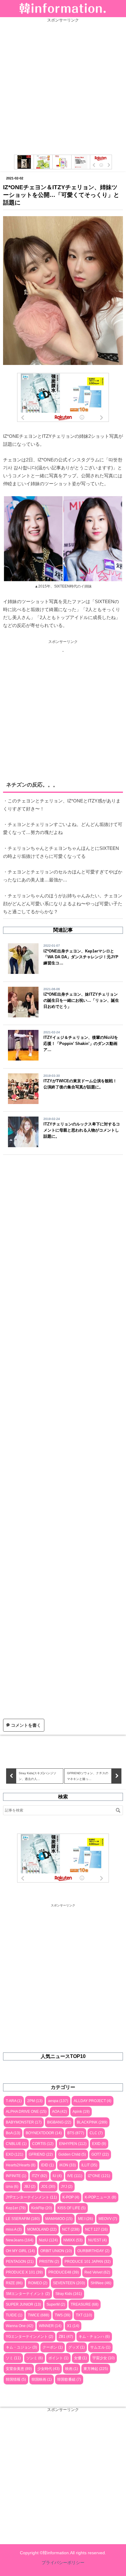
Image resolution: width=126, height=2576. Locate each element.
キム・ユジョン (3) (21, 2347)
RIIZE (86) (14, 2283)
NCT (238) (71, 2229)
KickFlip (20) (42, 2208)
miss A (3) (14, 2229)
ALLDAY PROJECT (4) (93, 2101)
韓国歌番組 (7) (69, 2379)
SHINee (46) (101, 2283)
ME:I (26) (85, 2219)
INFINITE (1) (16, 2176)
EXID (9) (99, 2144)
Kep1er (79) (16, 2208)
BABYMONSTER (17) (24, 2122)
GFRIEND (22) (41, 2154)
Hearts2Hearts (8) (21, 2165)
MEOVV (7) (108, 2219)
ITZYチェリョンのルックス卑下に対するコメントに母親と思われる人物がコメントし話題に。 (82, 1130)
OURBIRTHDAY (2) (93, 2251)
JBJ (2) (30, 2187)
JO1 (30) (48, 2187)
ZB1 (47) (66, 2337)
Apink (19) (81, 2112)
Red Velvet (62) (97, 2272)
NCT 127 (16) (96, 2229)
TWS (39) (63, 2315)
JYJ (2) (67, 2187)
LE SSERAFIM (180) (23, 2219)
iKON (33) (68, 2165)
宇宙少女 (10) (104, 2358)
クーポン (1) (53, 2347)
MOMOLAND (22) (42, 2229)
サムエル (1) (100, 2347)
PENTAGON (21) (20, 2262)
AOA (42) (59, 2112)
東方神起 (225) (96, 2369)
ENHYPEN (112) (73, 2144)
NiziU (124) (48, 2240)
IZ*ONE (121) (99, 2176)
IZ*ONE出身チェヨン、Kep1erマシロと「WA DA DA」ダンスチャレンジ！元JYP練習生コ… (81, 957)
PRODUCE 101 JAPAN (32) (88, 2262)
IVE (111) (75, 2176)
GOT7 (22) (100, 2154)
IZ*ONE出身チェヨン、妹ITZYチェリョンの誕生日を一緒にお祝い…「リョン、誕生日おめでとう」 (81, 1000)
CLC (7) (96, 2133)
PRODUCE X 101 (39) (24, 2272)
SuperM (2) (56, 2304)
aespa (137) (58, 2101)
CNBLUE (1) (16, 2144)
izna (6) (12, 2187)
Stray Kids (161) (69, 2294)
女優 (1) (80, 2358)
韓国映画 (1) (42, 2379)
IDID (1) (47, 2165)
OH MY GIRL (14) (20, 2251)
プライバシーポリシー (63, 2563)
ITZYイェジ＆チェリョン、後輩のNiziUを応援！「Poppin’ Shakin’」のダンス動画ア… (81, 1044)
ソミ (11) (13, 2358)
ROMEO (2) (38, 2283)
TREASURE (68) (85, 2304)
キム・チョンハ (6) (94, 2337)
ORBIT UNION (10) (56, 2251)
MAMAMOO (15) (59, 2219)
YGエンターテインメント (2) (30, 2337)
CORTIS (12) (43, 2144)
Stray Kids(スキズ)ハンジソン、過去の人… (37, 1776)
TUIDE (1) (14, 2315)
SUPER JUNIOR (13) (23, 2304)
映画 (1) (72, 2369)
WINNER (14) (50, 2326)
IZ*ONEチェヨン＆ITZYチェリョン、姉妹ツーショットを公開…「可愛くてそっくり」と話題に (61, 195)
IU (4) (57, 2176)
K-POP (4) (71, 2197)
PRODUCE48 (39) (64, 2272)
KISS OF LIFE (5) (72, 2208)
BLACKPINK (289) (92, 2122)
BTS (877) (76, 2133)
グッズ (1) (76, 2347)
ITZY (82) (39, 2176)
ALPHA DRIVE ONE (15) (26, 2112)
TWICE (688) (39, 2315)
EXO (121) (15, 2154)
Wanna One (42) (20, 2326)
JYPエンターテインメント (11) (31, 2197)
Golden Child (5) (72, 2154)
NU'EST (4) (97, 2240)
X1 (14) (73, 2326)
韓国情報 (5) (16, 2379)
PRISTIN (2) (49, 2262)
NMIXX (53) (73, 2240)
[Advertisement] (63, 86)
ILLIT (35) (89, 2165)
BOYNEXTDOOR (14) (44, 2133)
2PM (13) (35, 2101)
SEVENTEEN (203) (69, 2283)
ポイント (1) (58, 2358)
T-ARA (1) (14, 2101)
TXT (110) (84, 2315)
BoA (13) (13, 2133)
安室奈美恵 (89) (19, 2369)
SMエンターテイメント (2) (28, 2294)
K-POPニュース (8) (100, 2197)
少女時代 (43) (48, 2369)
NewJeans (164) (20, 2240)
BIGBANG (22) (59, 2122)
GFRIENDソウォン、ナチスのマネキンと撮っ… (88, 1776)
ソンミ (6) (35, 2358)
